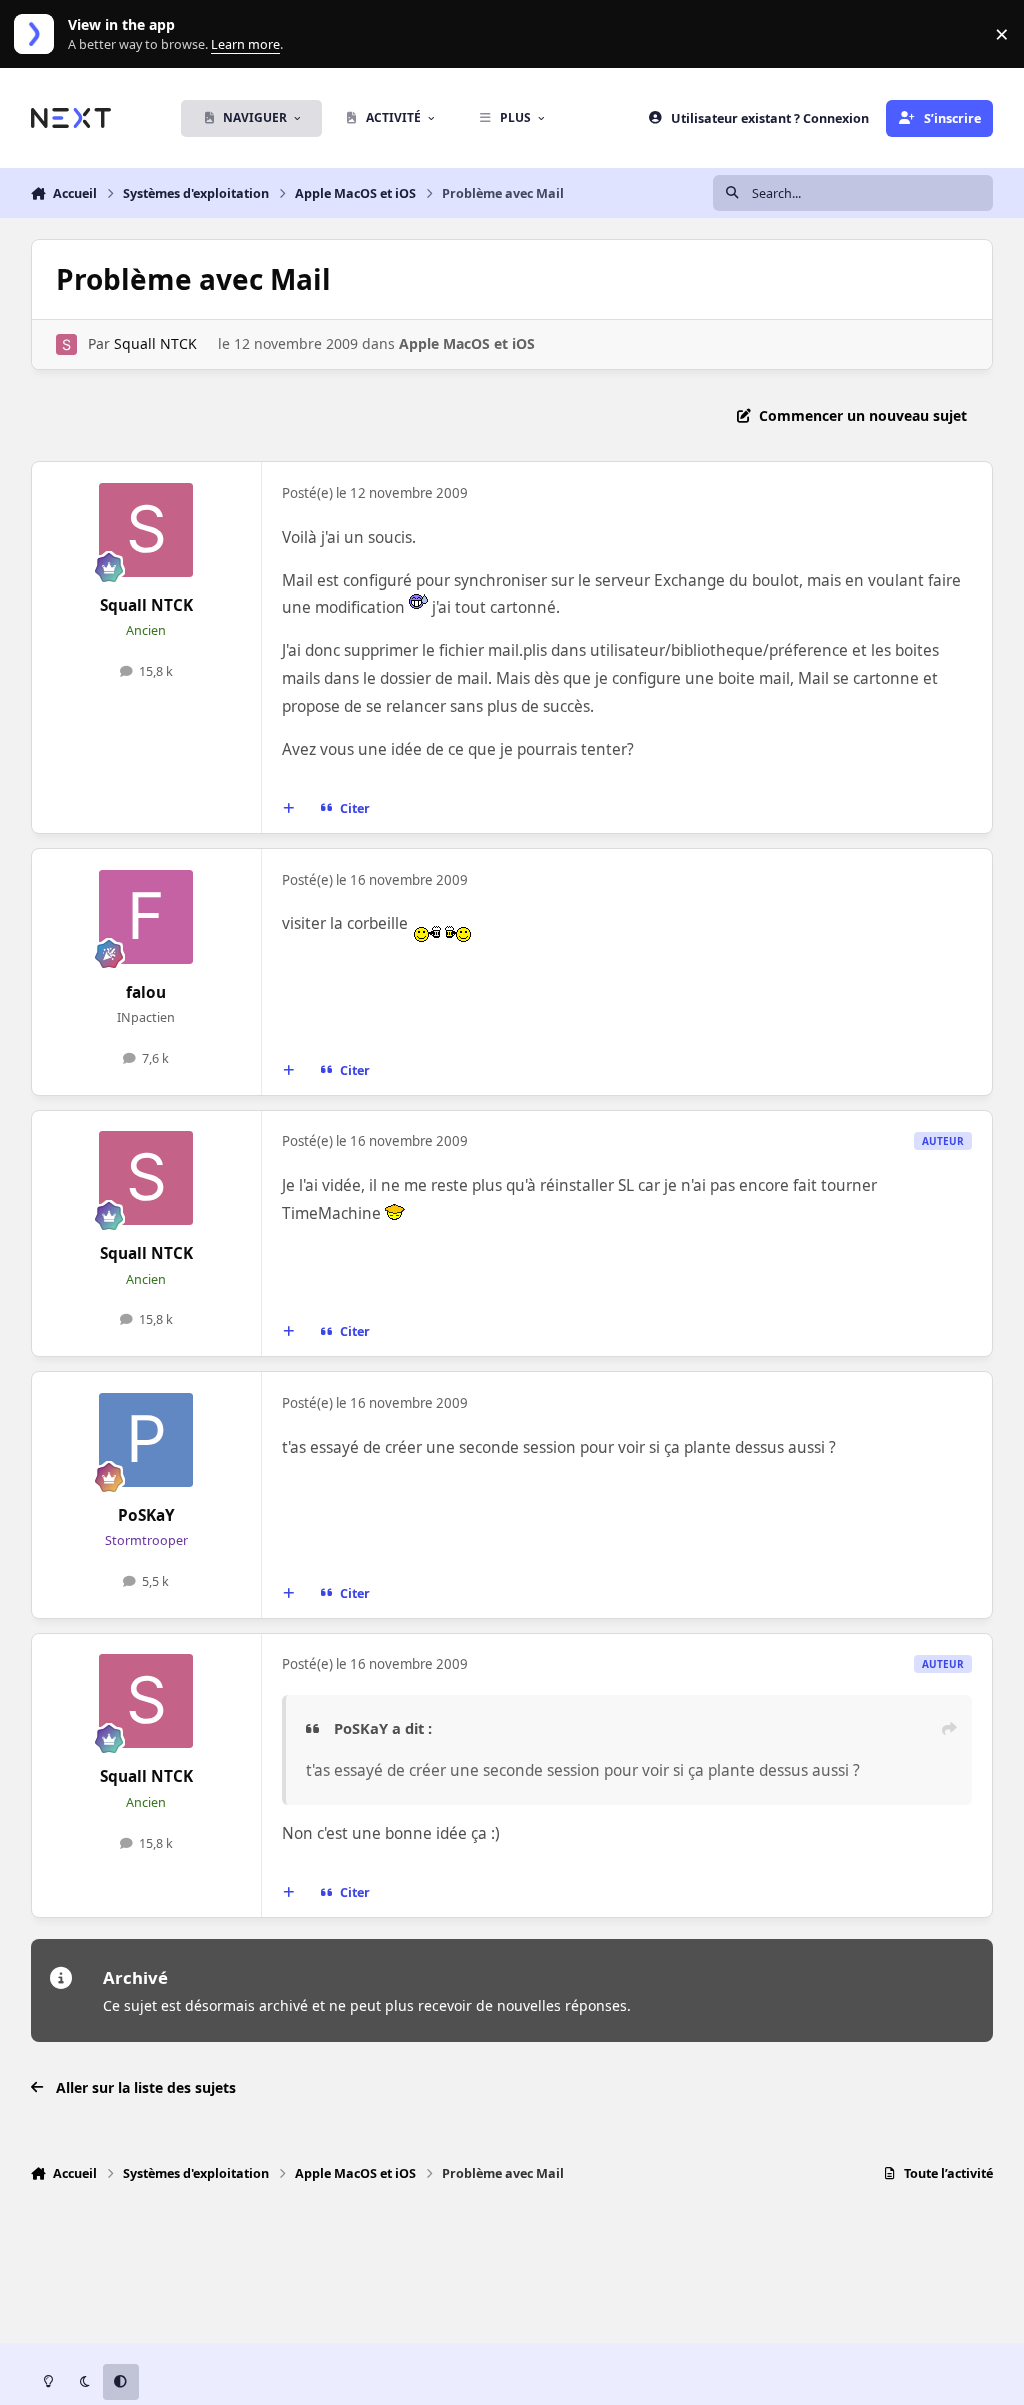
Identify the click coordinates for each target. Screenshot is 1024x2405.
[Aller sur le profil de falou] (146, 917)
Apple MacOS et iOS (467, 343)
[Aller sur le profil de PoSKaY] (146, 1440)
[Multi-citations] (288, 809)
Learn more (38, 34)
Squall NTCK (155, 343)
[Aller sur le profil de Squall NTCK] (66, 344)
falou (146, 992)
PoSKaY (146, 1515)
